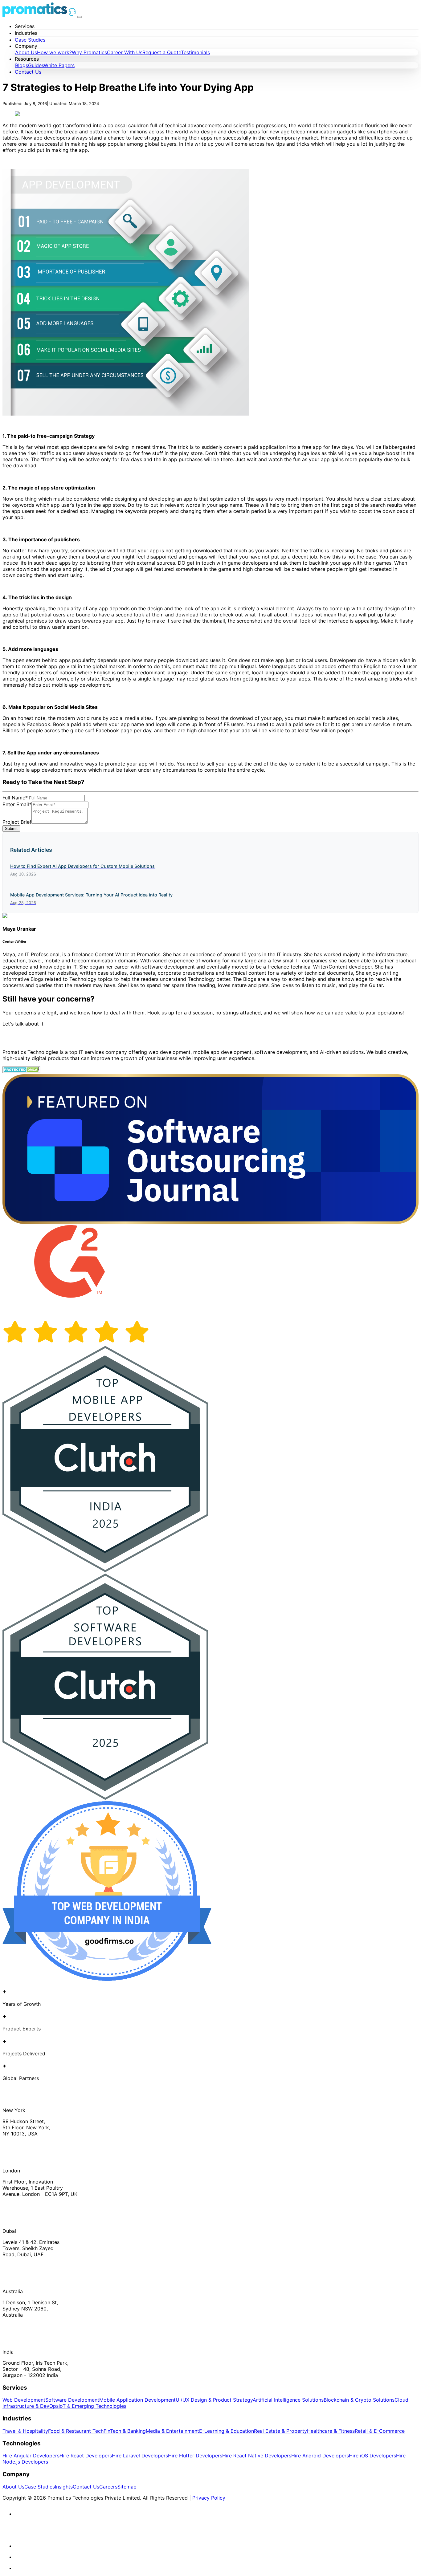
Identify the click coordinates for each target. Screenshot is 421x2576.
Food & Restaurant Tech (76, 2431)
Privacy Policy (209, 2498)
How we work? (54, 52)
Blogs (22, 65)
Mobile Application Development (137, 2400)
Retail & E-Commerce (380, 2431)
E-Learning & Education (227, 2431)
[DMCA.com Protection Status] (21, 1071)
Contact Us (28, 72)
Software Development (72, 2400)
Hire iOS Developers (372, 2456)
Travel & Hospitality (25, 2431)
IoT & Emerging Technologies (92, 2406)
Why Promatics (89, 52)
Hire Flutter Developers (195, 2456)
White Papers (59, 65)
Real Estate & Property (280, 2431)
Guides (36, 65)
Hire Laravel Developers (140, 2456)
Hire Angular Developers (31, 2456)
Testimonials (195, 52)
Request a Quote (162, 52)
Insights (64, 2487)
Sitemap (127, 2487)
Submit (11, 829)
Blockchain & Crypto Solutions (359, 2400)
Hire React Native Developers (257, 2456)
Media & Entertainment (172, 2431)
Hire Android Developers (320, 2456)
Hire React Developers (86, 2456)
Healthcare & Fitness (331, 2431)
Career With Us (125, 52)
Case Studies (30, 40)
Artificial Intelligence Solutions (288, 2400)
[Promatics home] (35, 15)
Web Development (24, 2400)
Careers (108, 2487)
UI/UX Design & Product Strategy (214, 2400)
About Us (26, 52)
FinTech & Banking (125, 2431)
